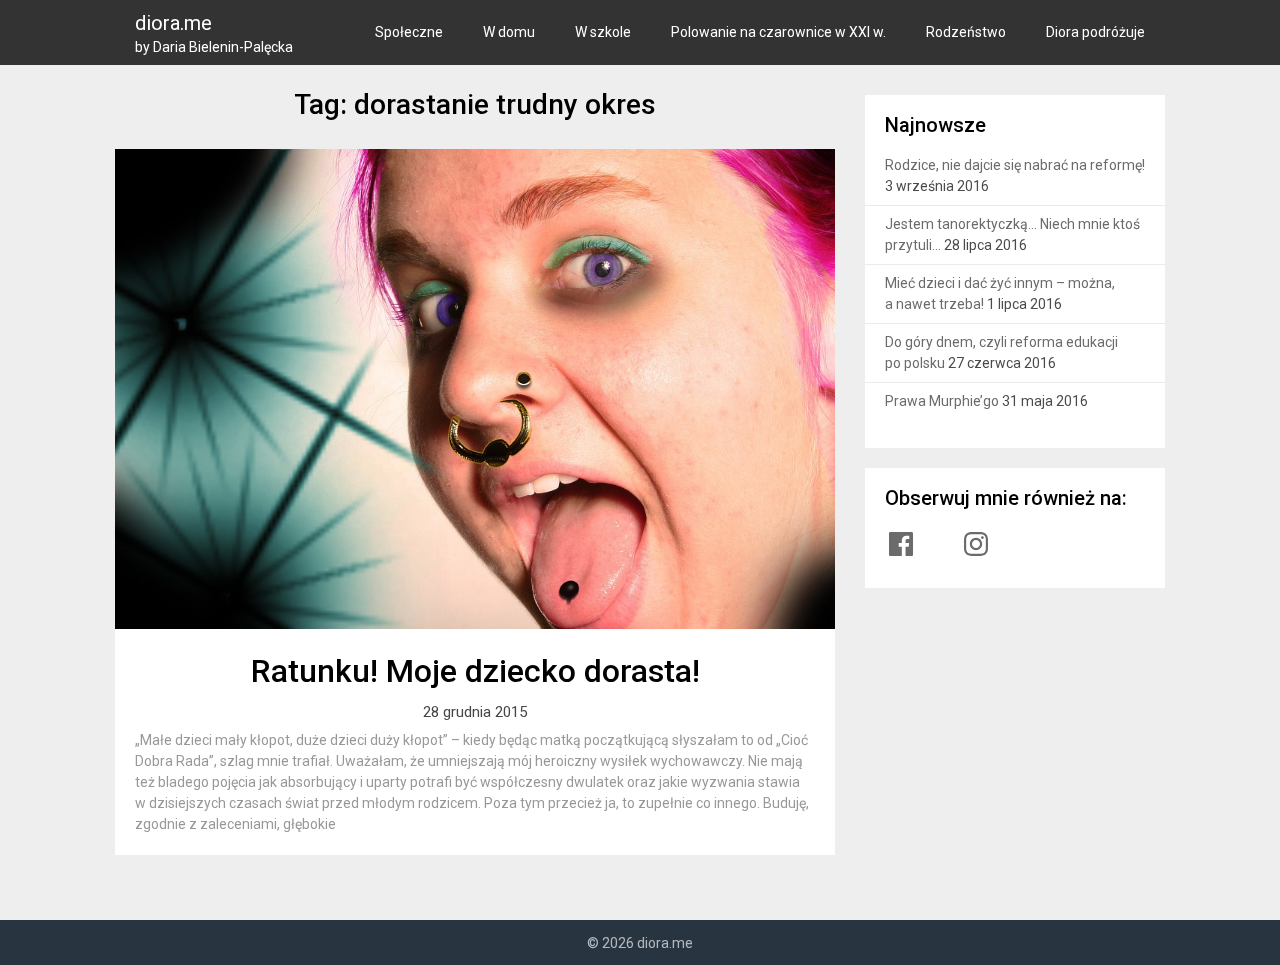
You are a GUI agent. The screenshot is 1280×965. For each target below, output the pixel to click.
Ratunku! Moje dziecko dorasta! (475, 671)
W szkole (603, 32)
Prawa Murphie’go (942, 401)
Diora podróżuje (1095, 32)
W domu (509, 32)
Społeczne (409, 32)
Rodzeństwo (966, 32)
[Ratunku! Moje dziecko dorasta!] (475, 389)
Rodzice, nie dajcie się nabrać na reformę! (1015, 165)
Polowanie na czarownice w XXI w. (778, 32)
